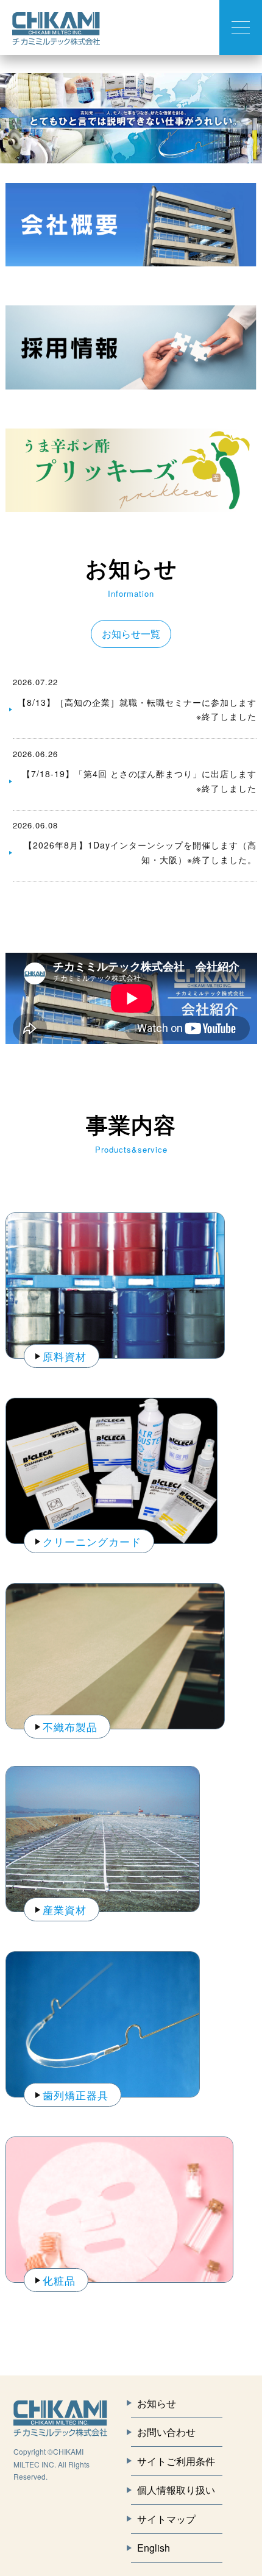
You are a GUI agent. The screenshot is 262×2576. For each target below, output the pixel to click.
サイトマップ (166, 2519)
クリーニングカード (92, 1541)
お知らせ (157, 2403)
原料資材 (65, 1356)
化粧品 (59, 2280)
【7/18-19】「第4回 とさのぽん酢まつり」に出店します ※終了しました (139, 781)
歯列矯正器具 (76, 2095)
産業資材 (65, 1909)
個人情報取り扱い (176, 2490)
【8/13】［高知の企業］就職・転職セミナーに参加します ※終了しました (137, 710)
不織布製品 (70, 1727)
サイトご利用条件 (176, 2461)
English (154, 2548)
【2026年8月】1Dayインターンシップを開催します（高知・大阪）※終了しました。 (140, 852)
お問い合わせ (166, 2432)
